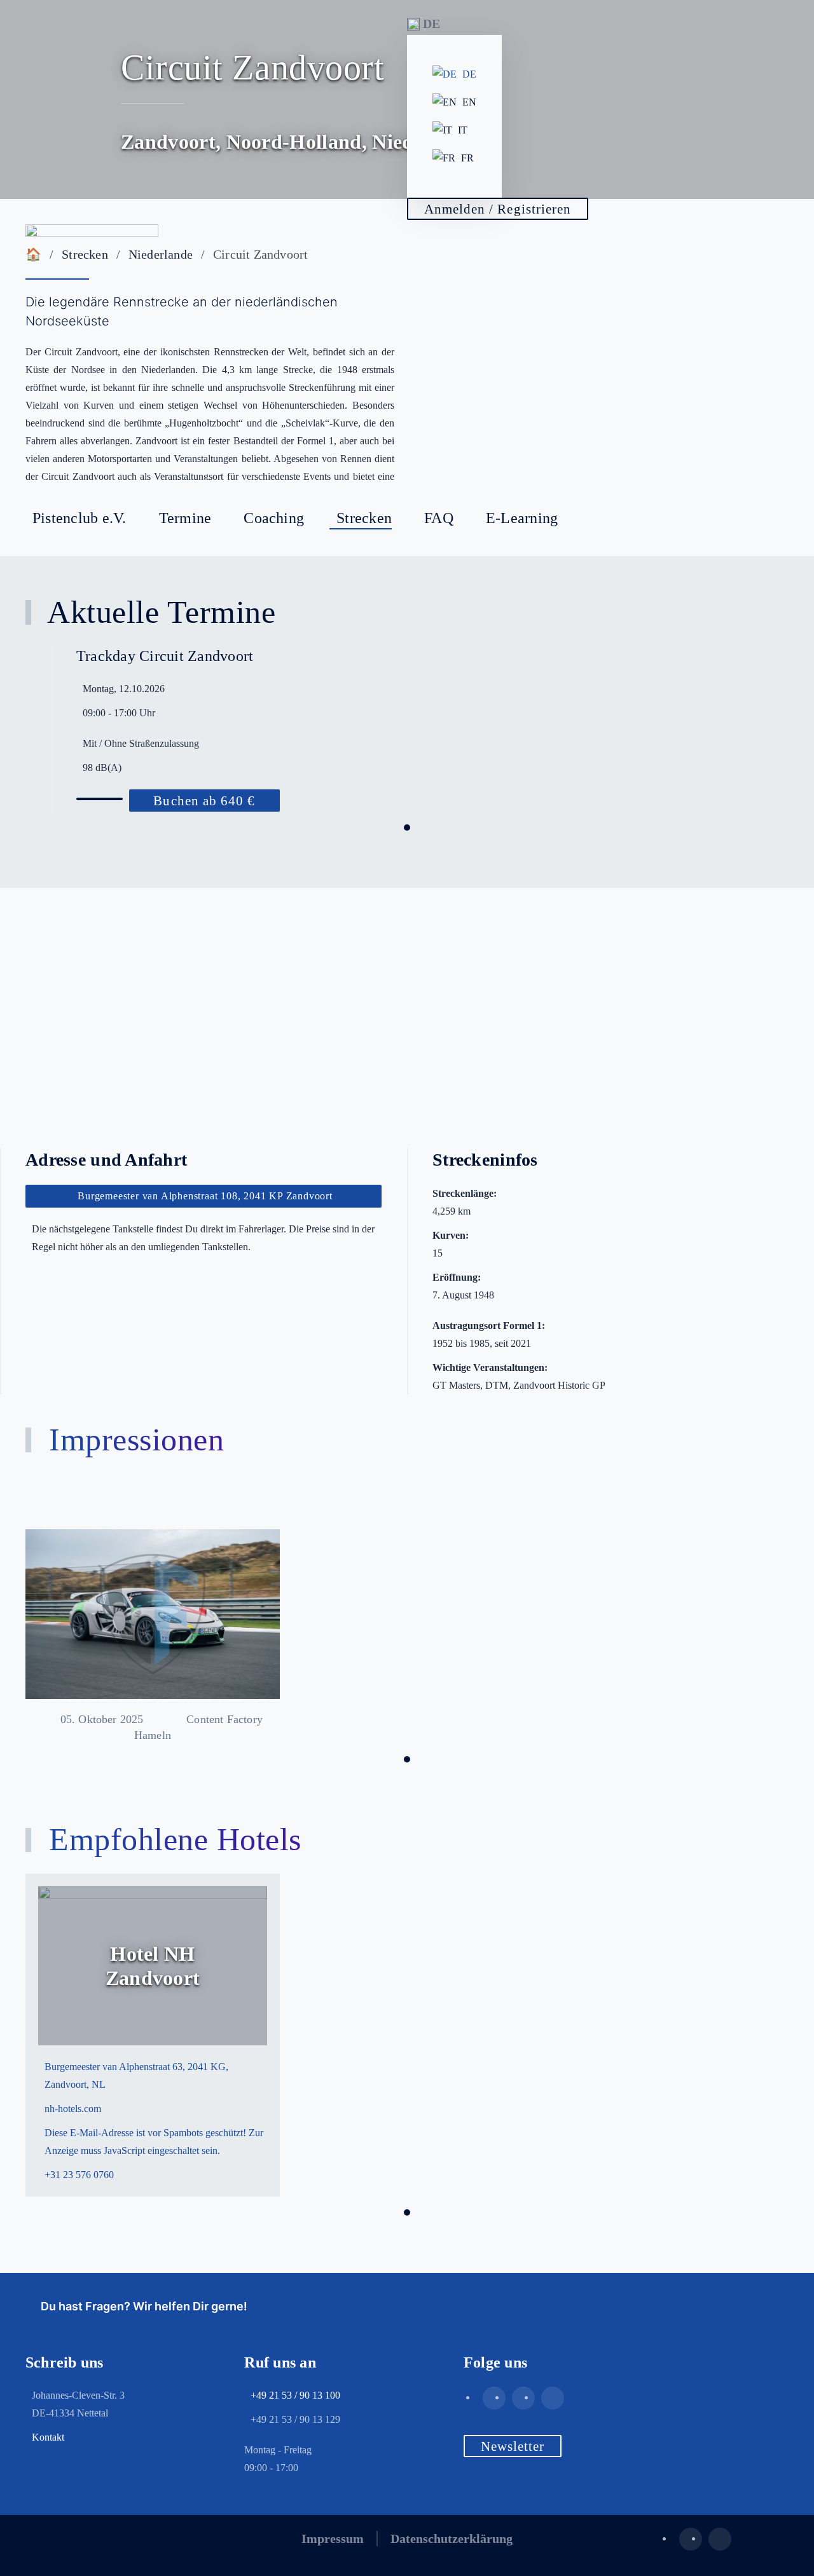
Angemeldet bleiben (501, 264)
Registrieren (486, 330)
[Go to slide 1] (407, 828)
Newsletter (513, 2446)
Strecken (364, 518)
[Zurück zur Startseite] (92, 240)
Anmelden (480, 294)
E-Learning (522, 518)
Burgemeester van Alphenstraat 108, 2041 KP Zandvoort (205, 1196)
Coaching (274, 518)
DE (469, 74)
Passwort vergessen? (474, 363)
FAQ (439, 518)
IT (463, 130)
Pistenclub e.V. (79, 518)
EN (469, 102)
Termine (185, 518)
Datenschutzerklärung (452, 2539)
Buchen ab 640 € (204, 801)
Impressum (333, 2539)
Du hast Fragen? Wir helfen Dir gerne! (141, 2306)
